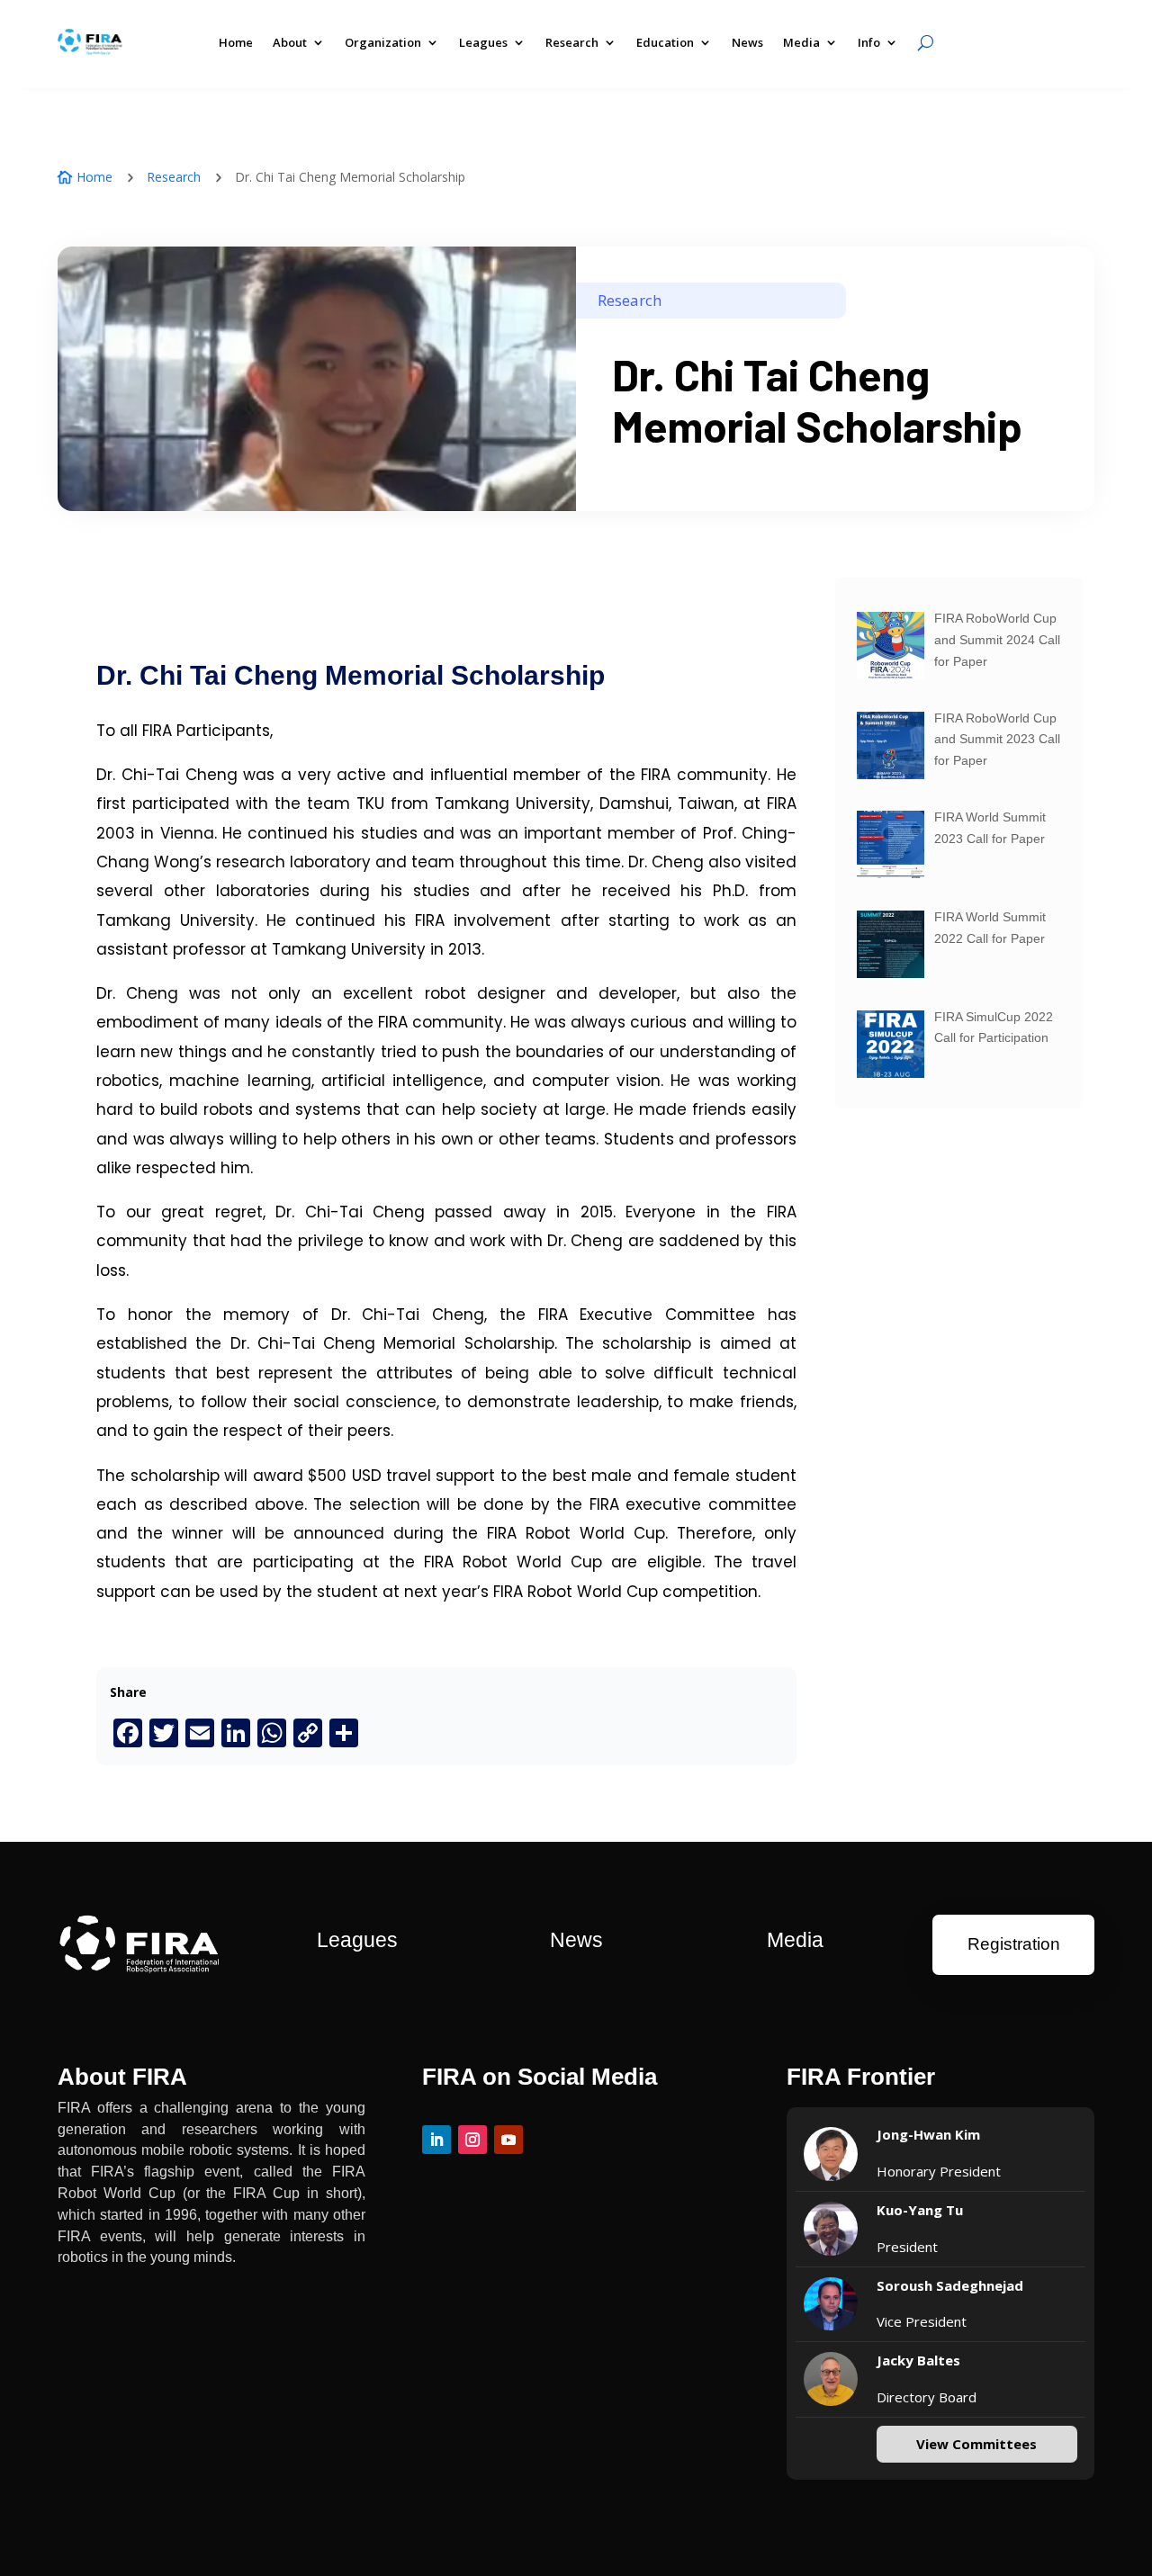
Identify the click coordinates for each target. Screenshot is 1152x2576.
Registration (1014, 1944)
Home (236, 42)
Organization (383, 42)
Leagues (483, 42)
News (747, 42)
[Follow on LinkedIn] (436, 2140)
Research (174, 177)
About (290, 42)
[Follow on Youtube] (508, 2140)
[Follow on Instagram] (472, 2140)
